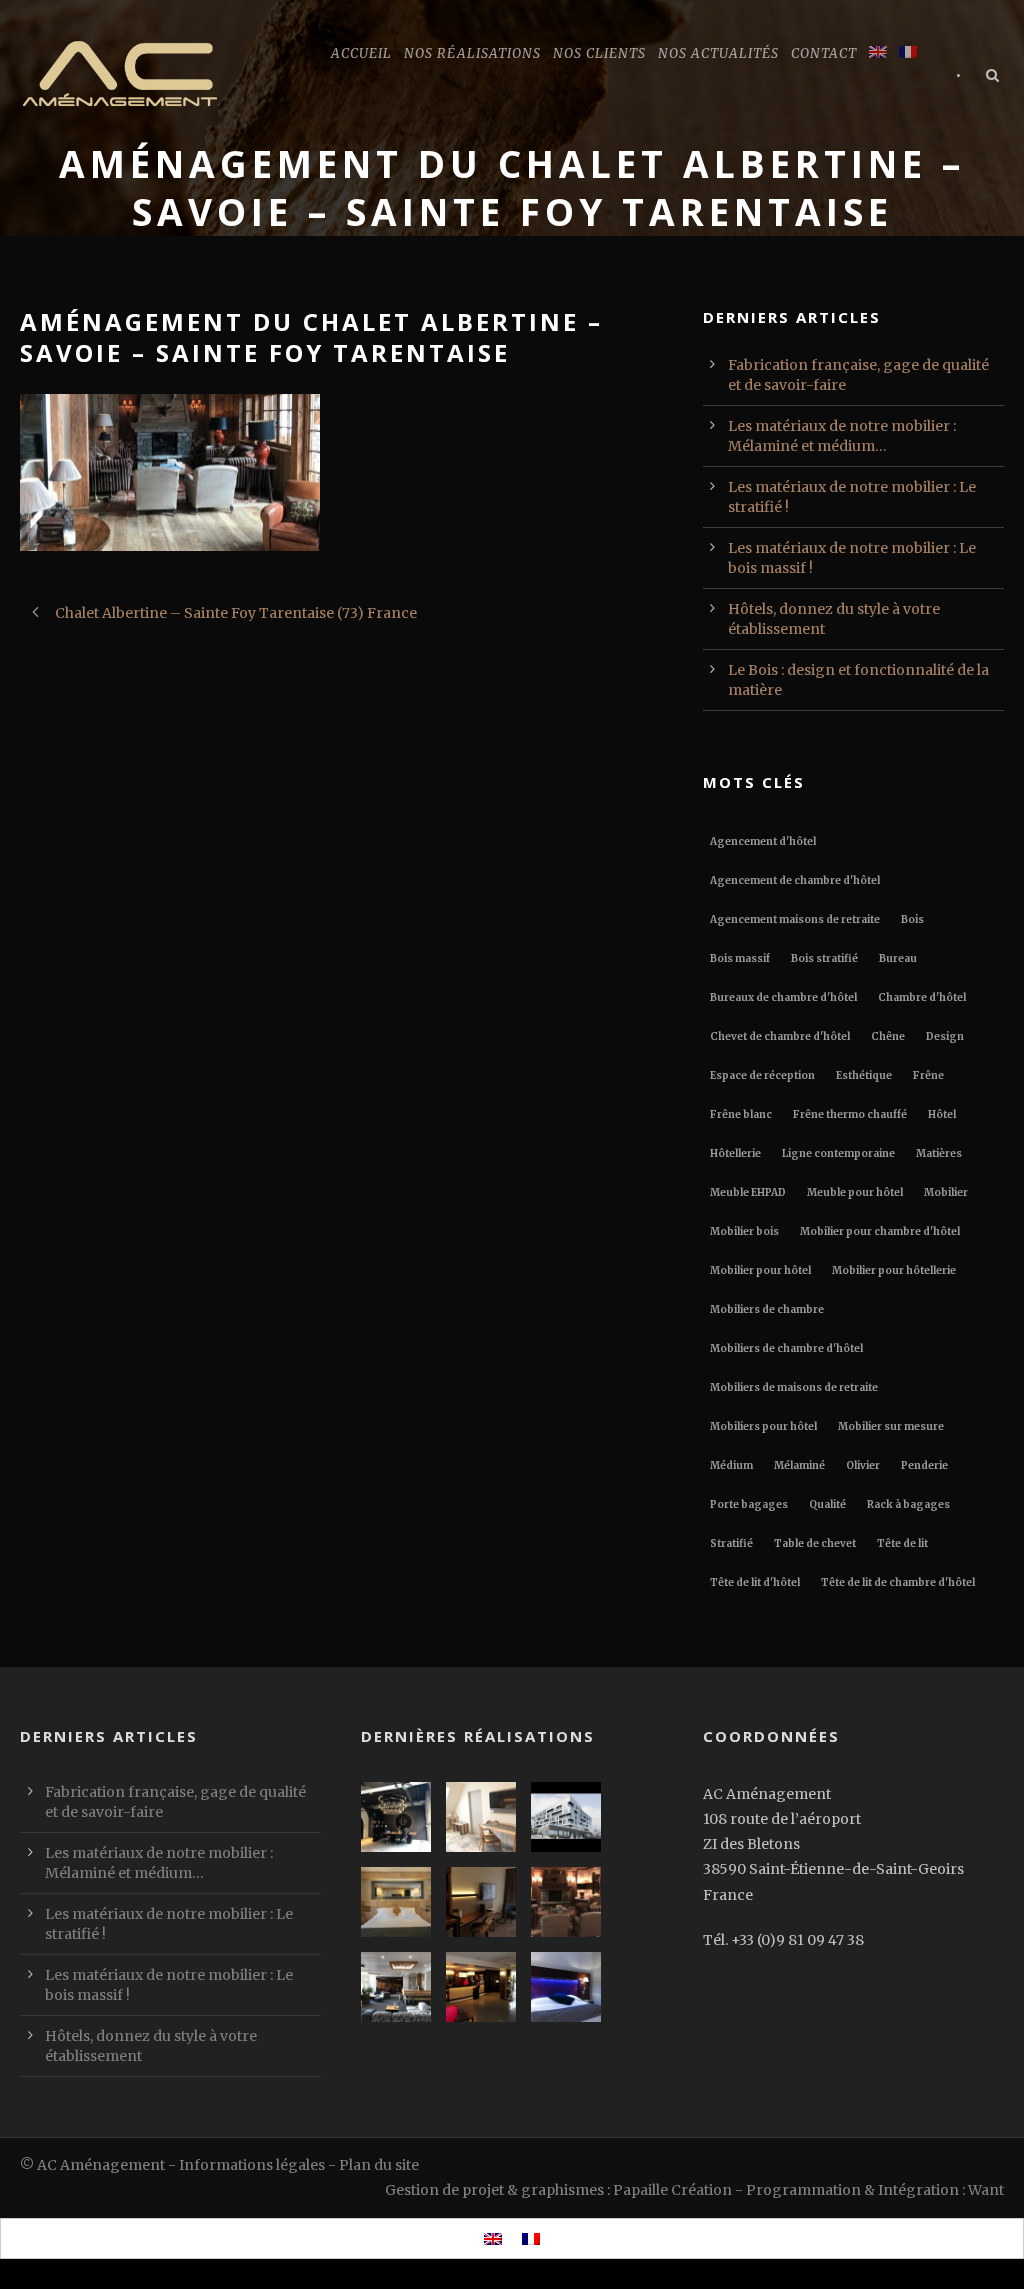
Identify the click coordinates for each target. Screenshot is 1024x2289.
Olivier (863, 1465)
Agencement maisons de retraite (795, 919)
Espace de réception (762, 1075)
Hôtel (942, 1114)
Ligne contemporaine (838, 1153)
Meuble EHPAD (748, 1192)
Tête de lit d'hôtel (755, 1582)
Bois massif (740, 958)
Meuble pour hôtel (855, 1192)
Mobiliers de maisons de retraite (794, 1387)
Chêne (888, 1036)
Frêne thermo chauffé (850, 1114)
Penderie (924, 1465)
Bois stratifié (824, 958)
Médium (731, 1465)
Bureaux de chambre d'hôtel (783, 997)
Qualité (827, 1504)
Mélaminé (799, 1465)
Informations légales (252, 2165)
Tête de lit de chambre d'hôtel (898, 1582)
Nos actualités (718, 53)
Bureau (898, 958)
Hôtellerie (735, 1153)
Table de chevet (815, 1543)
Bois (912, 919)
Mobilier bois (744, 1231)
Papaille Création (672, 2190)
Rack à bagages (908, 1504)
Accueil (361, 53)
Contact (824, 53)
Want (986, 2190)
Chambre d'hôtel (922, 997)
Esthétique (864, 1075)
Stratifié (731, 1543)
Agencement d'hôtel (763, 841)
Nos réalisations (472, 53)
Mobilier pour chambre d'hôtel (880, 1231)
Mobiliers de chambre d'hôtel (786, 1348)
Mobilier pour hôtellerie (894, 1270)
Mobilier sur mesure (891, 1426)
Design (945, 1036)
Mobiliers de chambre (767, 1309)
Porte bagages (749, 1504)
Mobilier (946, 1192)
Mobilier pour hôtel (760, 1270)
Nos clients (599, 53)
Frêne (928, 1075)
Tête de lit (902, 1543)
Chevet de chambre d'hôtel (780, 1036)
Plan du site (379, 2165)
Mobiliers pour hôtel (763, 1426)
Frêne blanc (741, 1114)
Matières (939, 1153)
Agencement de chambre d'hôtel (795, 880)
